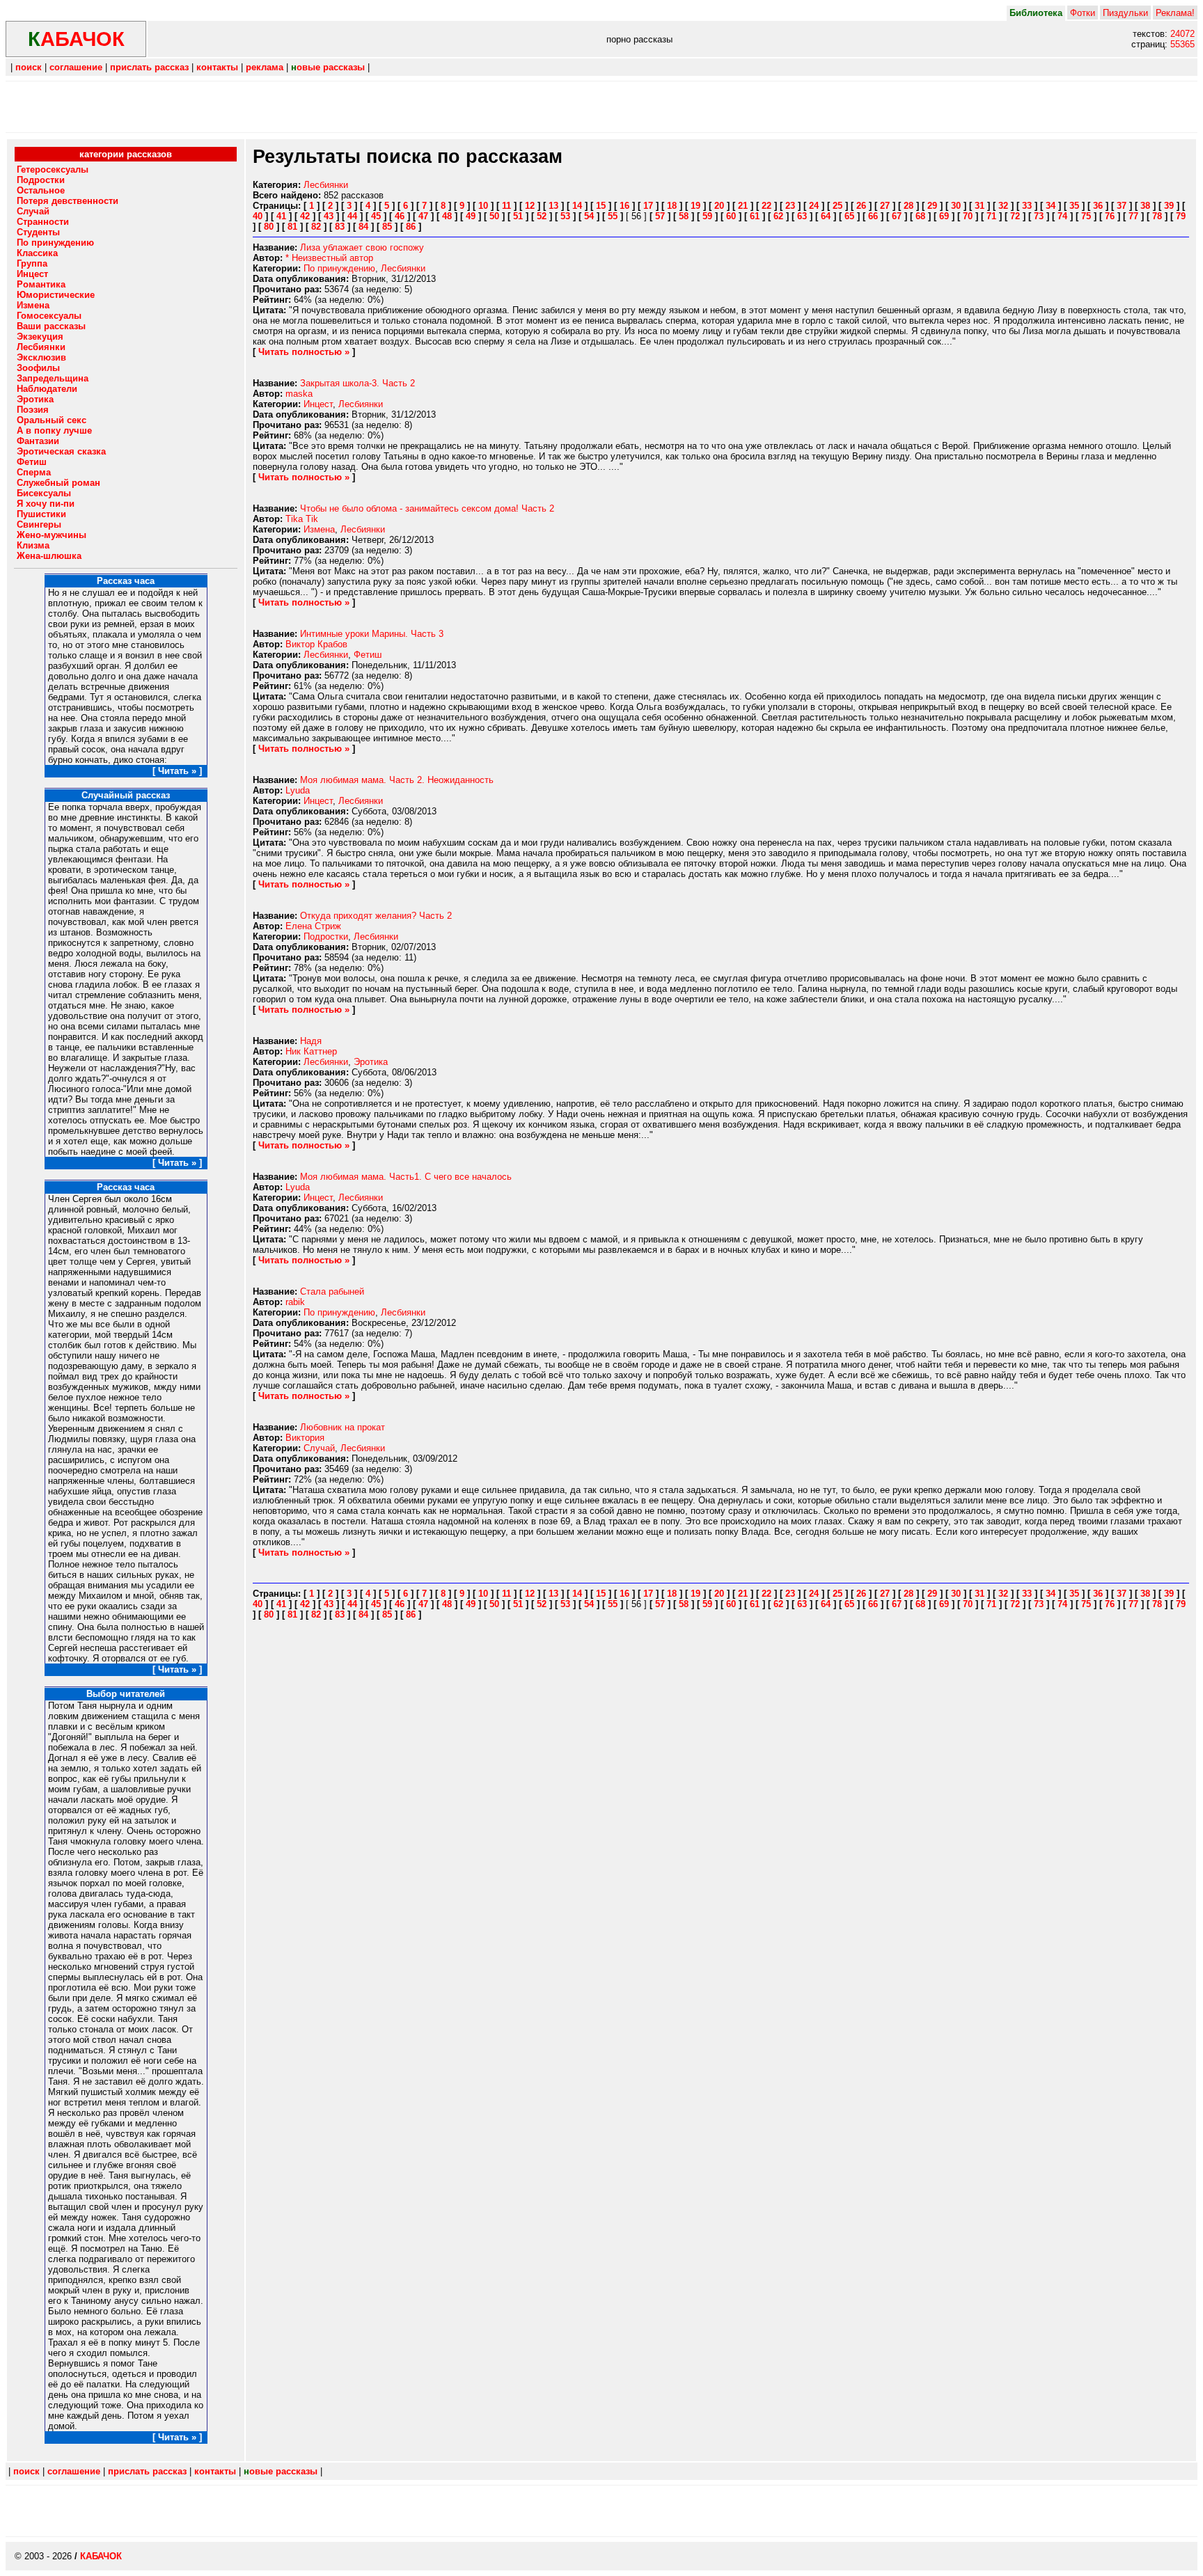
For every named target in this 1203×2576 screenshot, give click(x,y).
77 (1133, 216)
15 (601, 206)
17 (648, 206)
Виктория (305, 1438)
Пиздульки (1125, 13)
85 (387, 227)
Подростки (326, 937)
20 (719, 206)
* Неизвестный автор (329, 258)
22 (766, 206)
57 (660, 216)
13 (553, 206)
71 (991, 216)
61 (755, 216)
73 (1039, 216)
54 (589, 216)
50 (494, 216)
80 (269, 227)
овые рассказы (328, 67)
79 (1181, 216)
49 (471, 216)
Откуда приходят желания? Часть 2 (376, 916)
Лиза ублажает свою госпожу (362, 247)
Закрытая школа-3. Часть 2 (357, 383)
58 (684, 216)
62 (778, 216)
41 (281, 216)
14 (577, 206)
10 (483, 206)
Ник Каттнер (311, 1051)
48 (447, 216)
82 (316, 227)
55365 (1182, 44)
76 (1110, 216)
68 (920, 216)
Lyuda (298, 790)
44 (352, 216)
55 (613, 216)
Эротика (371, 1062)
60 (731, 216)
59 (707, 216)
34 (1051, 206)
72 (1015, 216)
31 (980, 206)
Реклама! (1175, 13)
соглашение (76, 67)
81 (292, 227)
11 (506, 206)
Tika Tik (302, 519)
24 (814, 206)
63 (802, 216)
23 (790, 206)
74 (1062, 216)
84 (363, 227)
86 (411, 227)
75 (1086, 216)
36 (1098, 206)
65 (849, 216)
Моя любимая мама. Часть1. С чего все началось (406, 1177)
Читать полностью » (304, 352)
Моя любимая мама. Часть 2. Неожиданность (397, 780)
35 (1074, 206)
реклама (265, 67)
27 (885, 206)
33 (1027, 206)
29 (932, 206)
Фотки (1083, 13)
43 (329, 216)
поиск (29, 67)
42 (305, 216)
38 (1145, 206)
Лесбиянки (326, 185)
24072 (1182, 34)
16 (624, 206)
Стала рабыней (332, 1291)
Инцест (318, 404)
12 (530, 206)
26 (861, 206)
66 (873, 216)
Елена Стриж (313, 926)
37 (1122, 206)
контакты (217, 67)
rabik (295, 1302)
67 (897, 216)
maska (299, 394)
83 (340, 227)
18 (672, 206)
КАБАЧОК (101, 2556)
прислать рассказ (149, 67)
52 (542, 216)
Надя (311, 1041)
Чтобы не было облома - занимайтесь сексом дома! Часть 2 (427, 508)
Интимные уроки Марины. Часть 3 (372, 634)
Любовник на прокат (343, 1427)
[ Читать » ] (177, 771)
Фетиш (368, 655)
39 (1169, 206)
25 (838, 206)
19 (695, 206)
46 (400, 216)
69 (944, 216)
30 (956, 206)
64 (826, 216)
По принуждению (339, 268)
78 (1157, 216)
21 (743, 206)
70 (968, 216)
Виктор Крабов (316, 644)
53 (565, 216)
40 (258, 216)
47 (423, 216)
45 (376, 216)
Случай (319, 1448)
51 (518, 216)
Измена (319, 529)
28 (909, 206)
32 (1003, 206)
